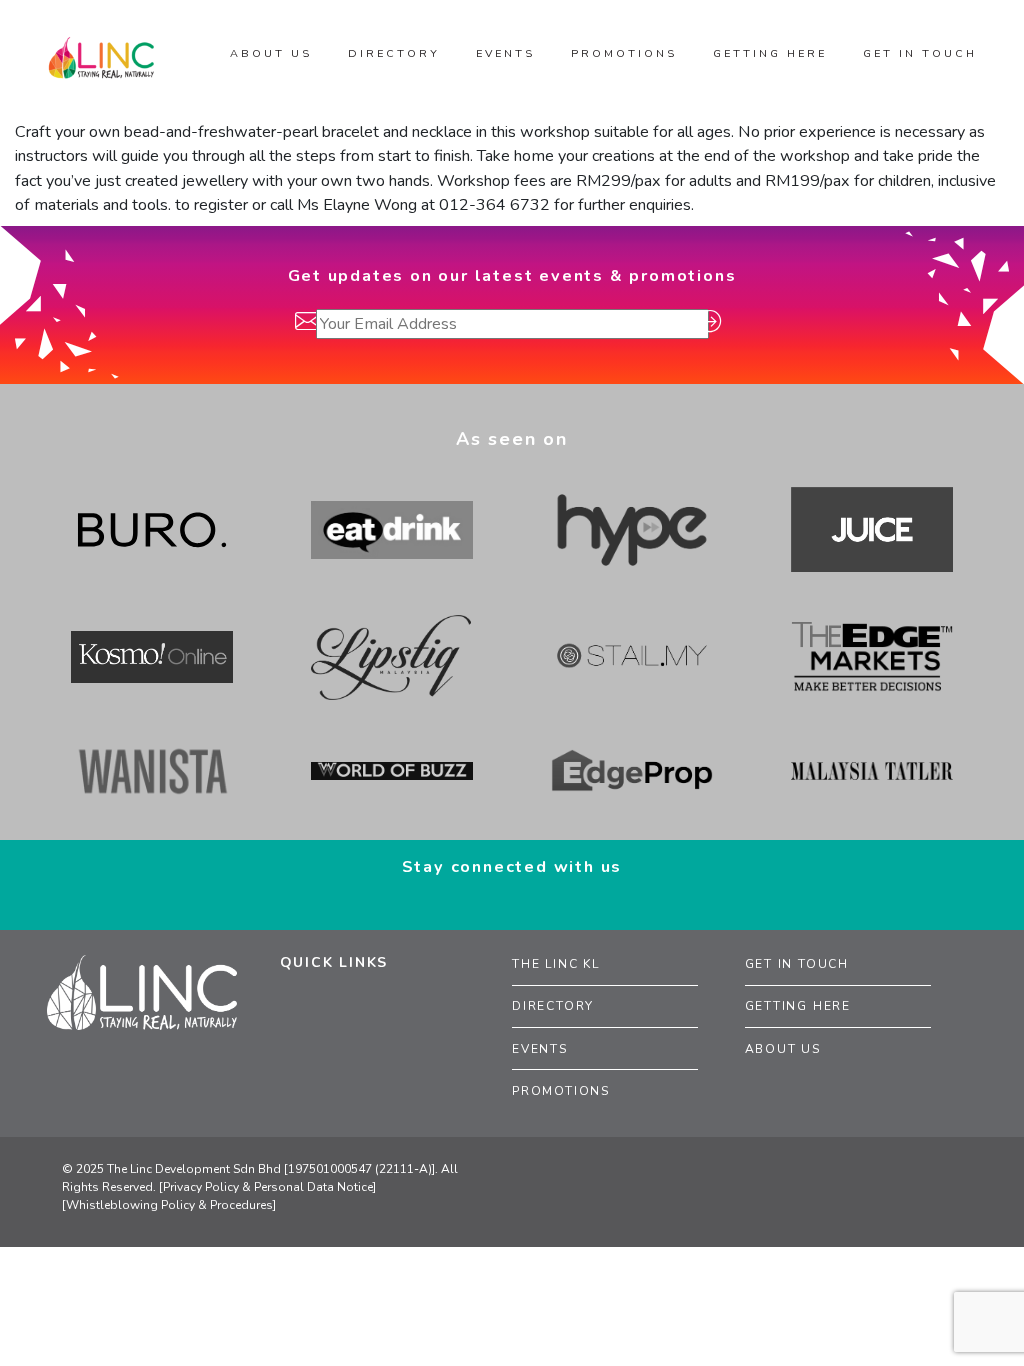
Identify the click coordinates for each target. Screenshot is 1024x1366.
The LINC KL (556, 964)
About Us (783, 1049)
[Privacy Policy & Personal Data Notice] (267, 1187)
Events (540, 1049)
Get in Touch (797, 964)
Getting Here (798, 1006)
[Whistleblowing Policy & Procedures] (169, 1205)
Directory (553, 1006)
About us (271, 53)
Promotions (561, 1091)
